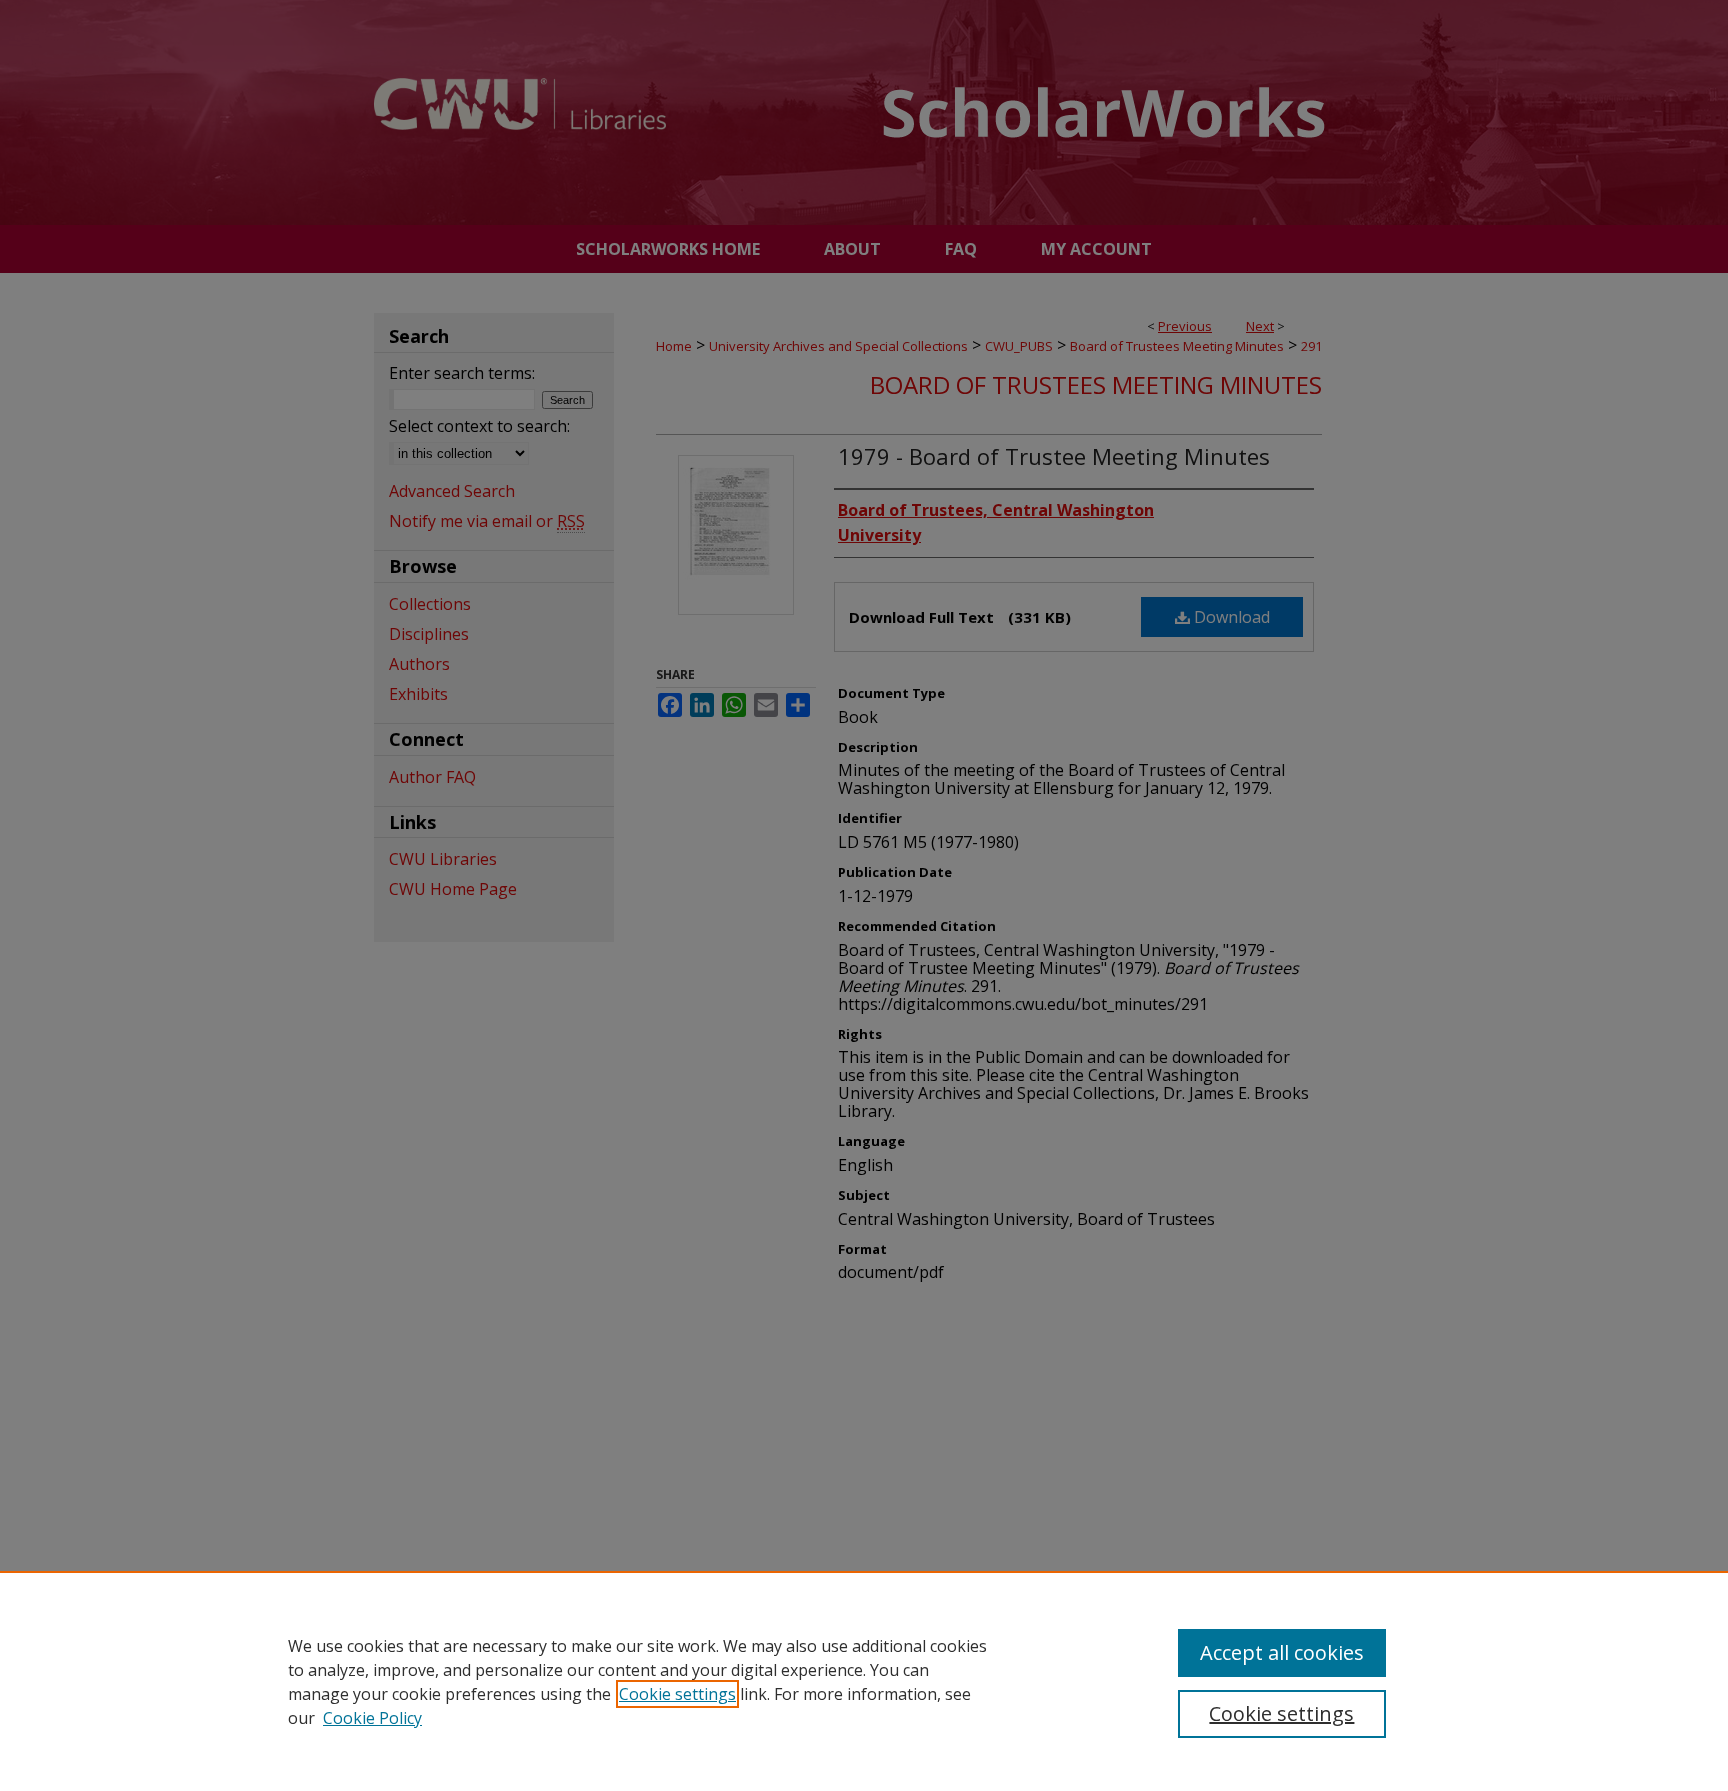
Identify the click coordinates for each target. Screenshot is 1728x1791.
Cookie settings (677, 1694)
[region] (864, 1681)
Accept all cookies (1282, 1652)
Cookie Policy (372, 1718)
